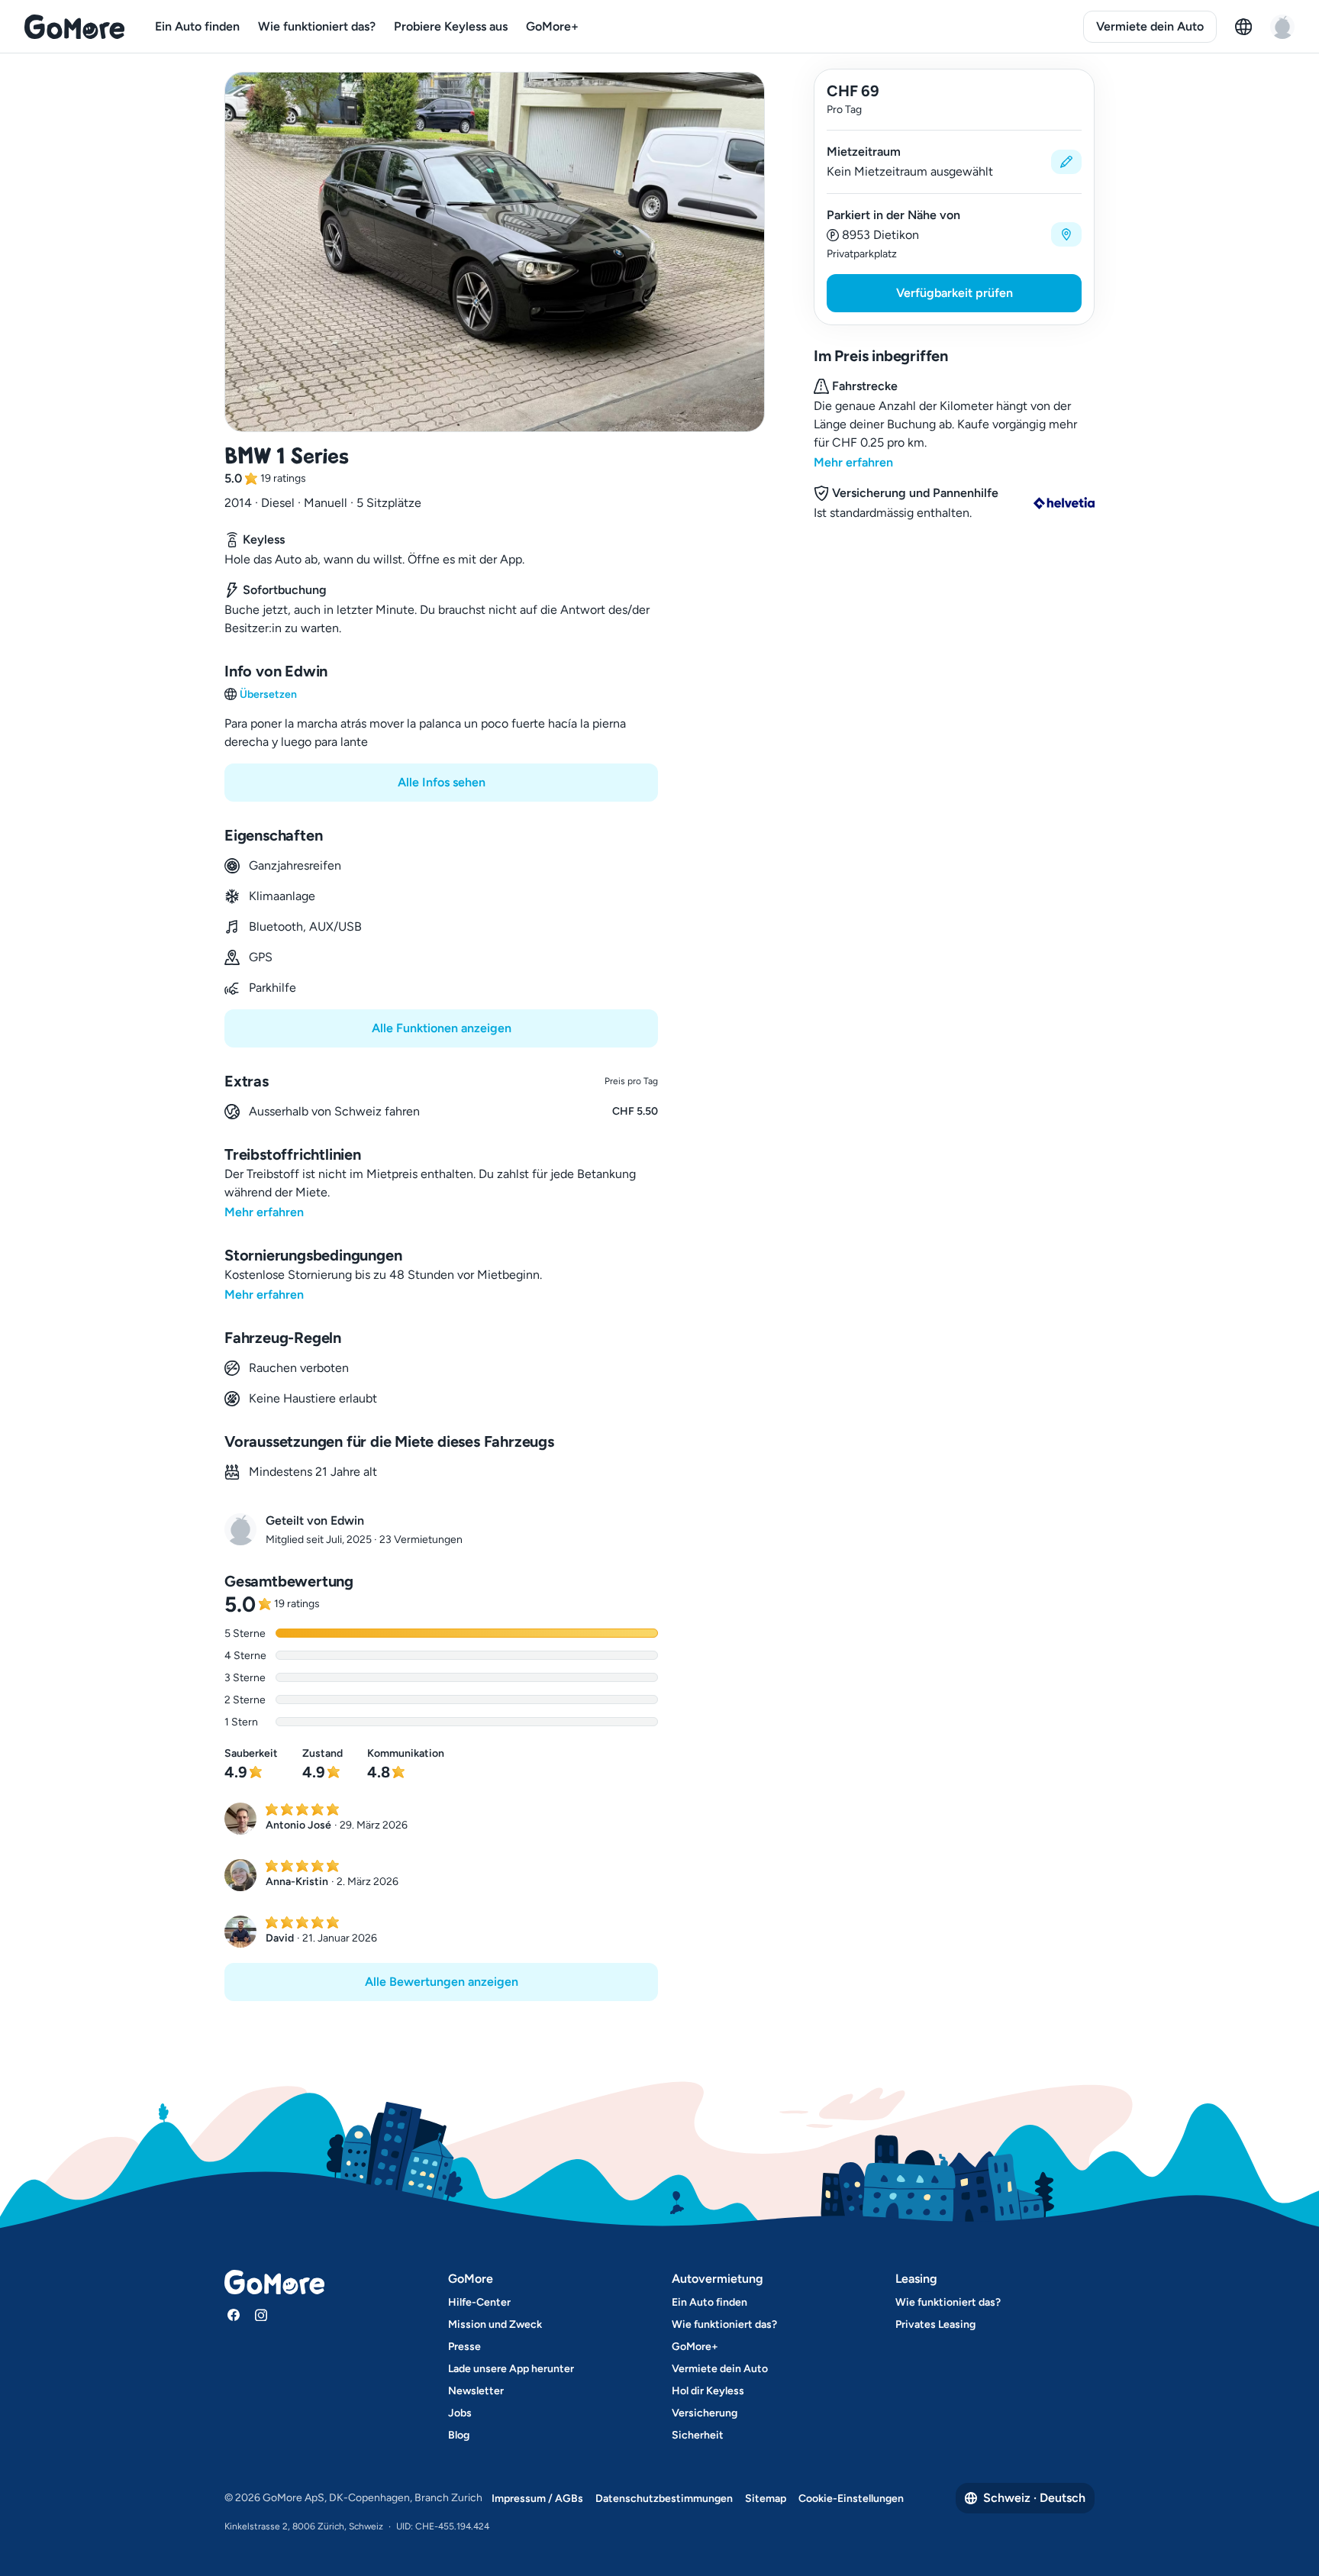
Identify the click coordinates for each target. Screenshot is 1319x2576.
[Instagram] (261, 2315)
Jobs (460, 2413)
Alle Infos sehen (442, 782)
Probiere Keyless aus (451, 26)
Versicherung (705, 2413)
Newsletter (476, 2391)
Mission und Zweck (495, 2324)
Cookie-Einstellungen (851, 2499)
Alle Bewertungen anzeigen (442, 1982)
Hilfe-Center (479, 2302)
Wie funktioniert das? (317, 26)
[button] (954, 162)
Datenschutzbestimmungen (664, 2499)
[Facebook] (234, 2315)
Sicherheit (698, 2435)
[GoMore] (74, 27)
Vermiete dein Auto (1150, 26)
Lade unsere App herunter (511, 2369)
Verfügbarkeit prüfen (955, 293)
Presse (464, 2347)
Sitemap (766, 2499)
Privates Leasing (935, 2324)
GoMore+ (552, 26)
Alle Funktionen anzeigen (442, 1028)
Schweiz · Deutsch (1034, 2498)
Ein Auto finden (197, 26)
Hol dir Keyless (708, 2391)
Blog (459, 2435)
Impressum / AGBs (537, 2499)
